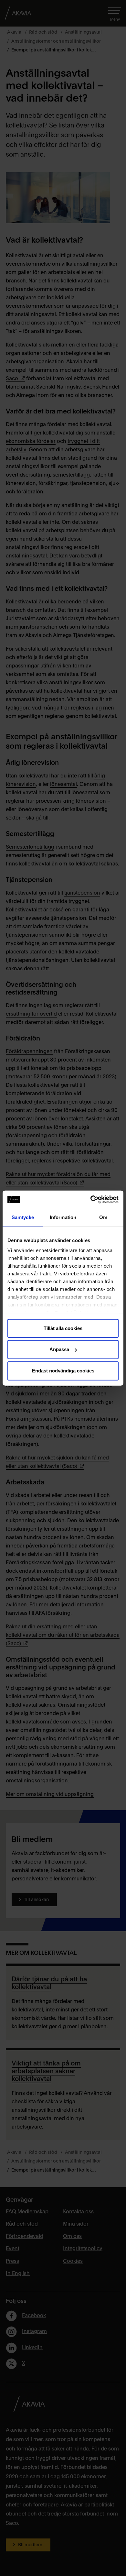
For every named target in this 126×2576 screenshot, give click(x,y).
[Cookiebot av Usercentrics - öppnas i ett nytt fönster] (91, 1200)
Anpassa (59, 1349)
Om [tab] (103, 1217)
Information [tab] (63, 1217)
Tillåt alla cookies (63, 1328)
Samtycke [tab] (23, 1217)
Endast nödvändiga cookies (63, 1371)
